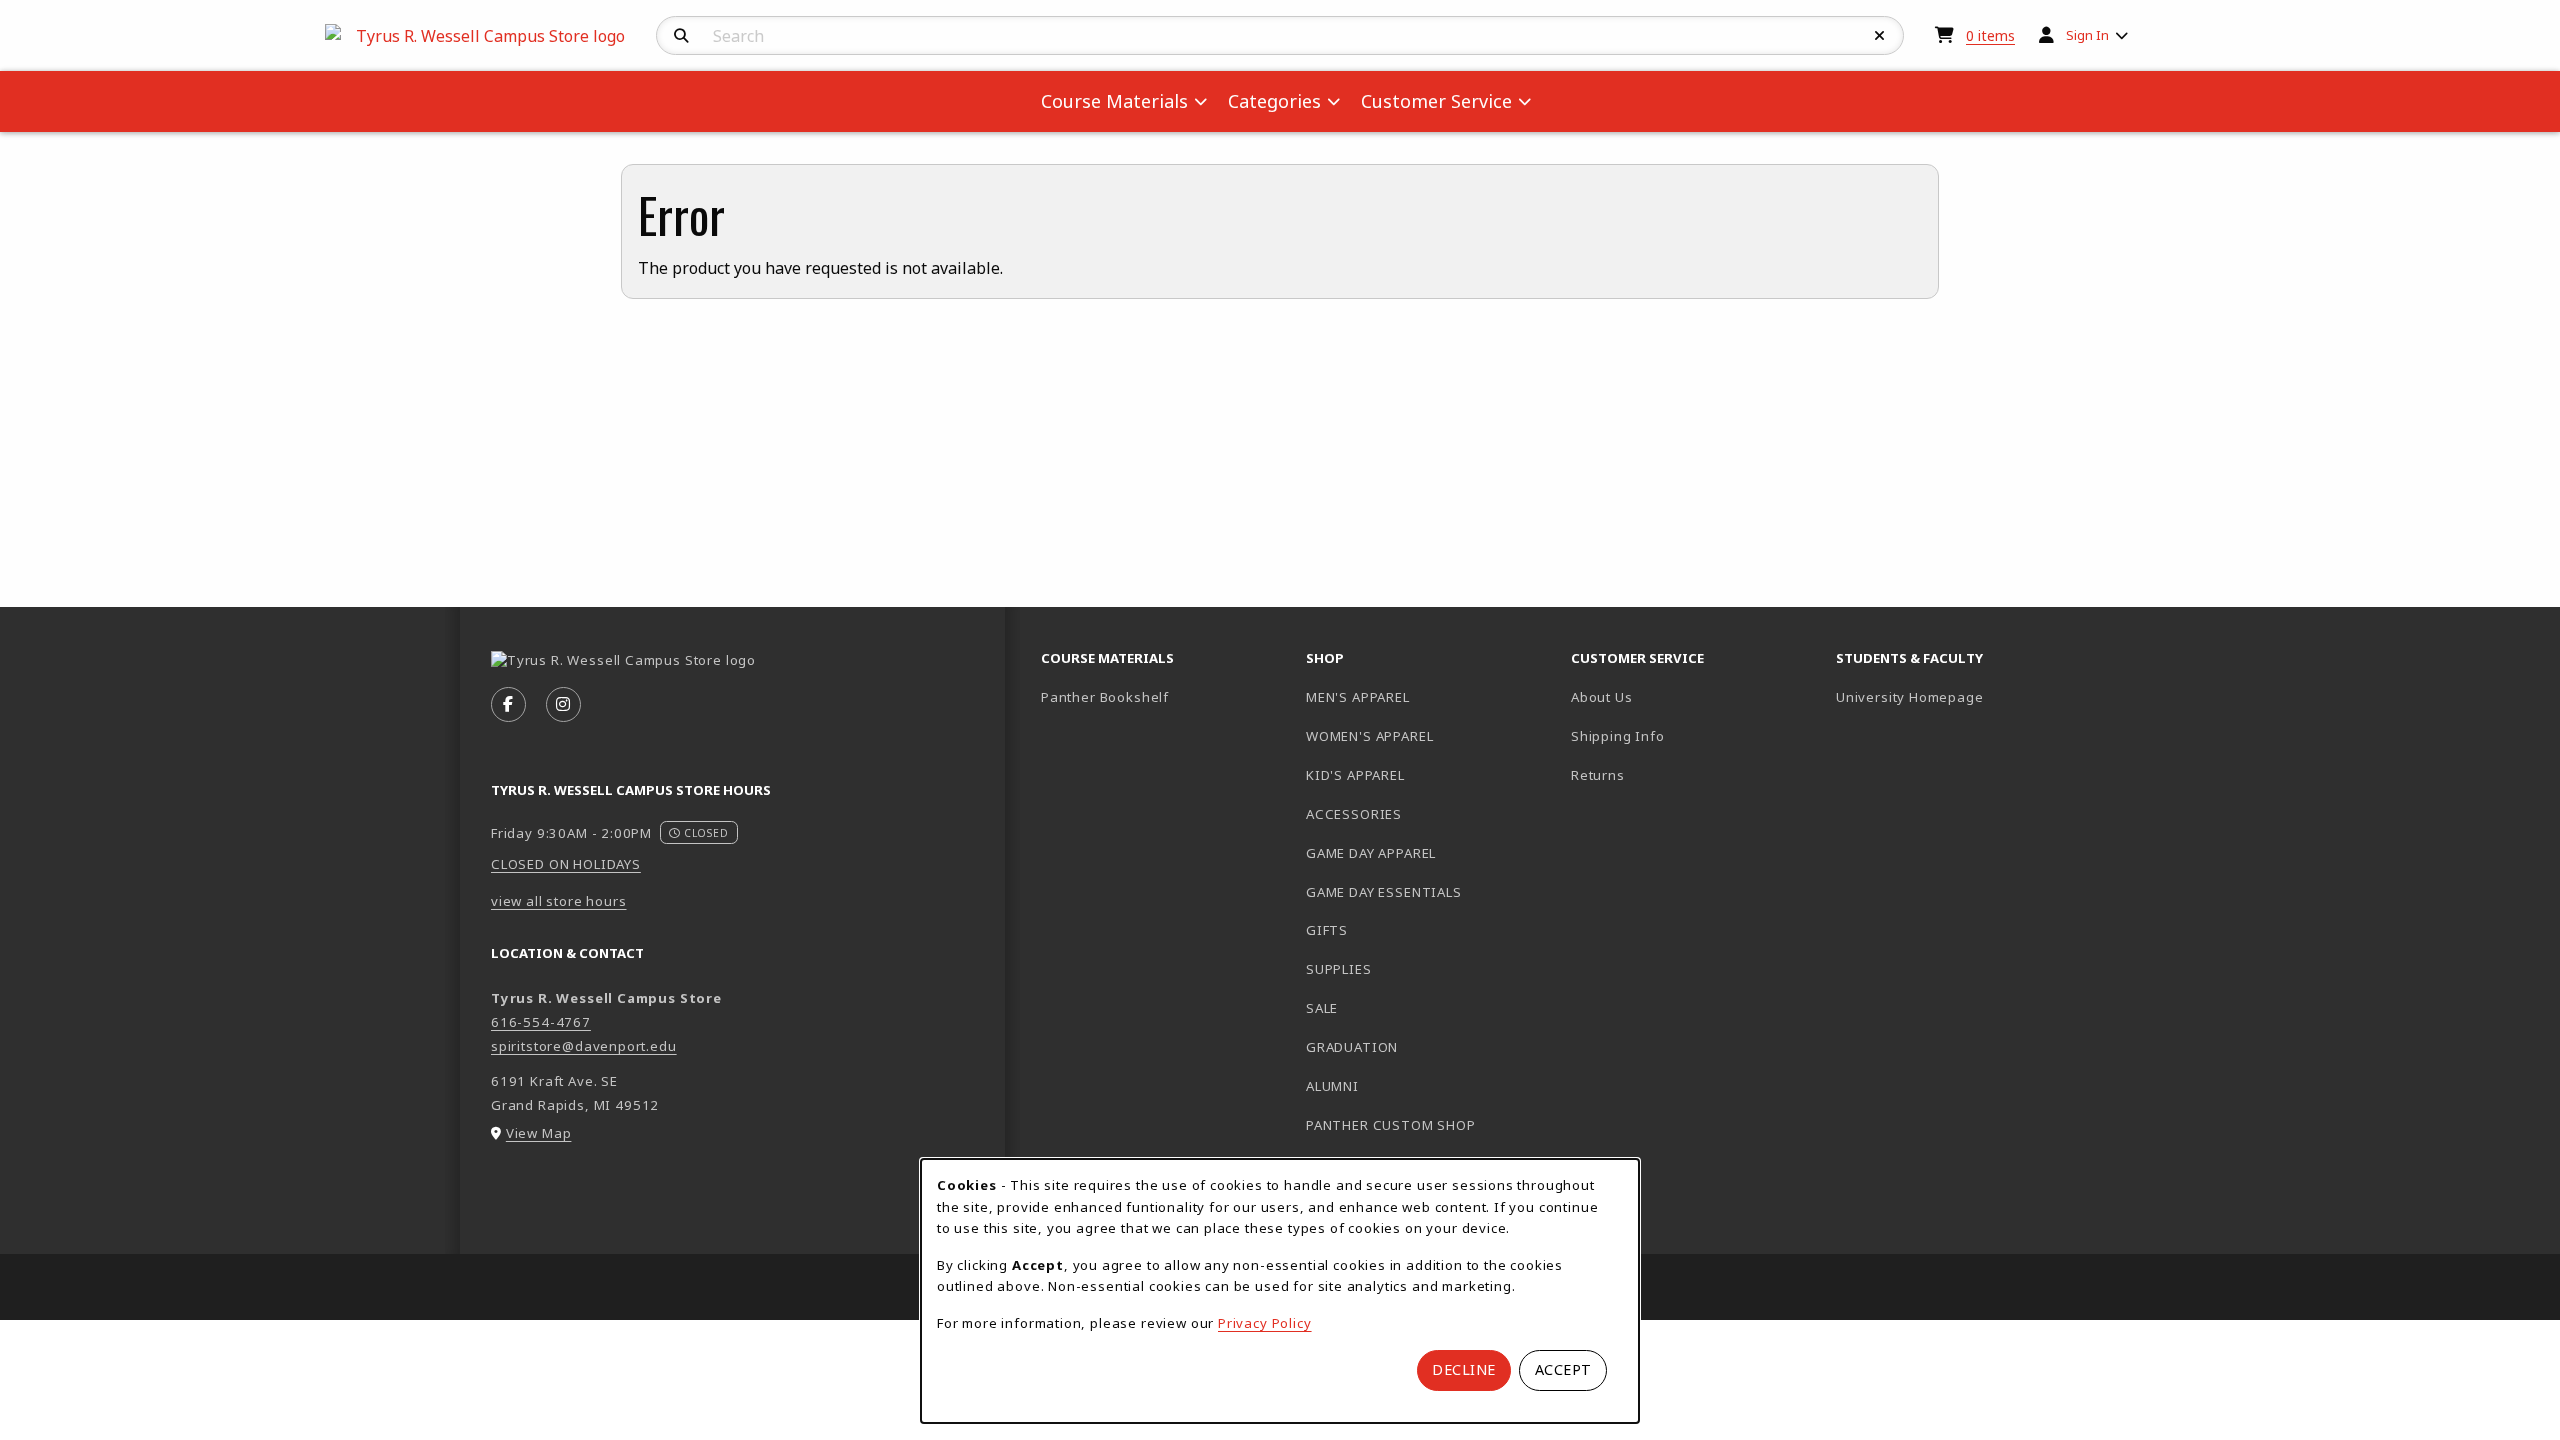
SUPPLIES (1339, 969)
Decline (1464, 1369)
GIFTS (1327, 930)
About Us (1602, 697)
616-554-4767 (541, 1022)
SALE (1322, 1008)
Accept (1563, 1369)
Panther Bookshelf (1165, 696)
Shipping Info (1618, 736)
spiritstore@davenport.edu (584, 1046)
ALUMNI (1332, 1086)
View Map (539, 1133)
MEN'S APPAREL (1358, 697)
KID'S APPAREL (1355, 775)
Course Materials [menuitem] (1114, 101)
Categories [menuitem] (1274, 101)
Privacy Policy (1265, 1323)
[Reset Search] (1880, 36)
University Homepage (1960, 696)
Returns (1598, 775)
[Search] (681, 36)
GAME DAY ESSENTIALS (1384, 892)
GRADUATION (1352, 1047)
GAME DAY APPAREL (1371, 853)
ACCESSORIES (1354, 814)
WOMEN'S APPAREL (1369, 736)
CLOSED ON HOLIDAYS (566, 864)
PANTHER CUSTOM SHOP (1391, 1125)
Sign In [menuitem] (2087, 35)
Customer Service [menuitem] (1436, 101)
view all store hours (559, 901)
